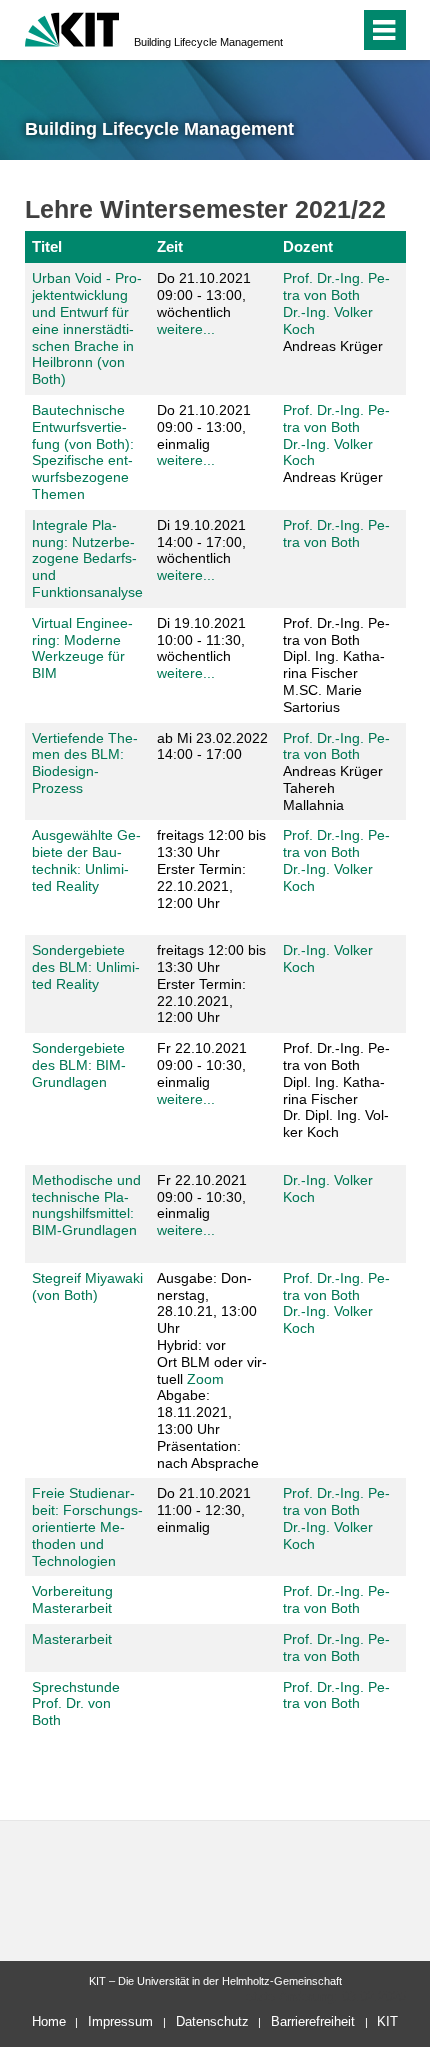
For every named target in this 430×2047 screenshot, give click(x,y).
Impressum (120, 2021)
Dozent (308, 246)
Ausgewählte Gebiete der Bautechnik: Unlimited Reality (86, 860)
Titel (47, 246)
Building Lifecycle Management (208, 42)
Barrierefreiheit (313, 2021)
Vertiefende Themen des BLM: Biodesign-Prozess (85, 763)
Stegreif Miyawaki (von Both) (87, 1286)
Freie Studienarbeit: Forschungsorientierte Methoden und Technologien (87, 1526)
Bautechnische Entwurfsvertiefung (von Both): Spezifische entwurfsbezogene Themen (83, 452)
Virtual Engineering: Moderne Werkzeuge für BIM (82, 648)
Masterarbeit (72, 1639)
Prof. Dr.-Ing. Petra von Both (336, 286)
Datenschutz (212, 2021)
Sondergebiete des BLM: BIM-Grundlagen (79, 1065)
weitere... (186, 329)
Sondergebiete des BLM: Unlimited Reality (86, 967)
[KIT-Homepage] (72, 27)
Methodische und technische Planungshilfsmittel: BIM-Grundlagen (86, 1205)
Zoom (205, 1379)
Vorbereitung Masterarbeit (72, 1599)
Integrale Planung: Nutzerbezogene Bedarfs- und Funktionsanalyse (87, 558)
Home (49, 2021)
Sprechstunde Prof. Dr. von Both (76, 1704)
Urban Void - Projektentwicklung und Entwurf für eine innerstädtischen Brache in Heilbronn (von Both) (87, 328)
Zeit (170, 246)
